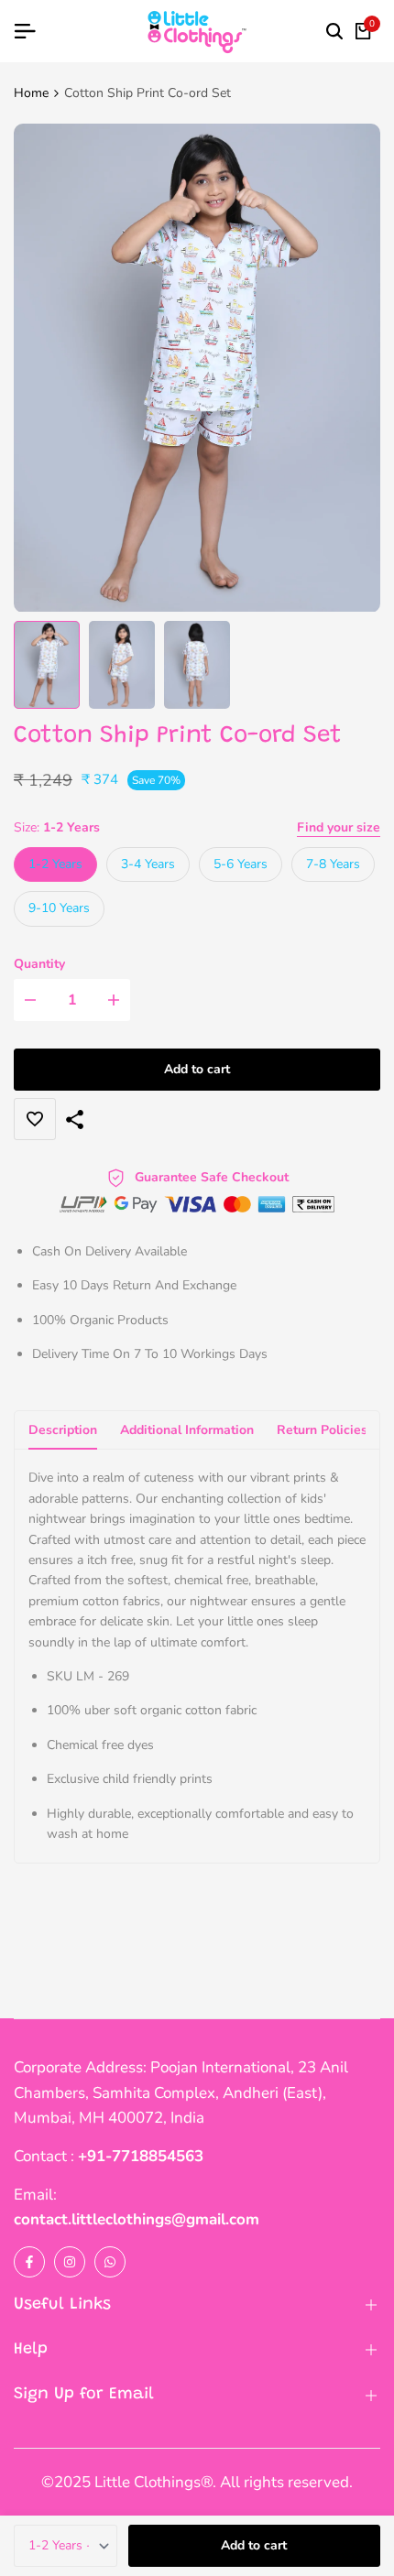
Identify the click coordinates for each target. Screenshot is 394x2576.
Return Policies (322, 1430)
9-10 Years (59, 908)
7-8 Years (333, 864)
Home (31, 93)
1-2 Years (55, 864)
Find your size (339, 827)
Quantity (39, 964)
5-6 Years (241, 864)
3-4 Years (148, 864)
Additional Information (187, 1430)
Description (63, 1430)
